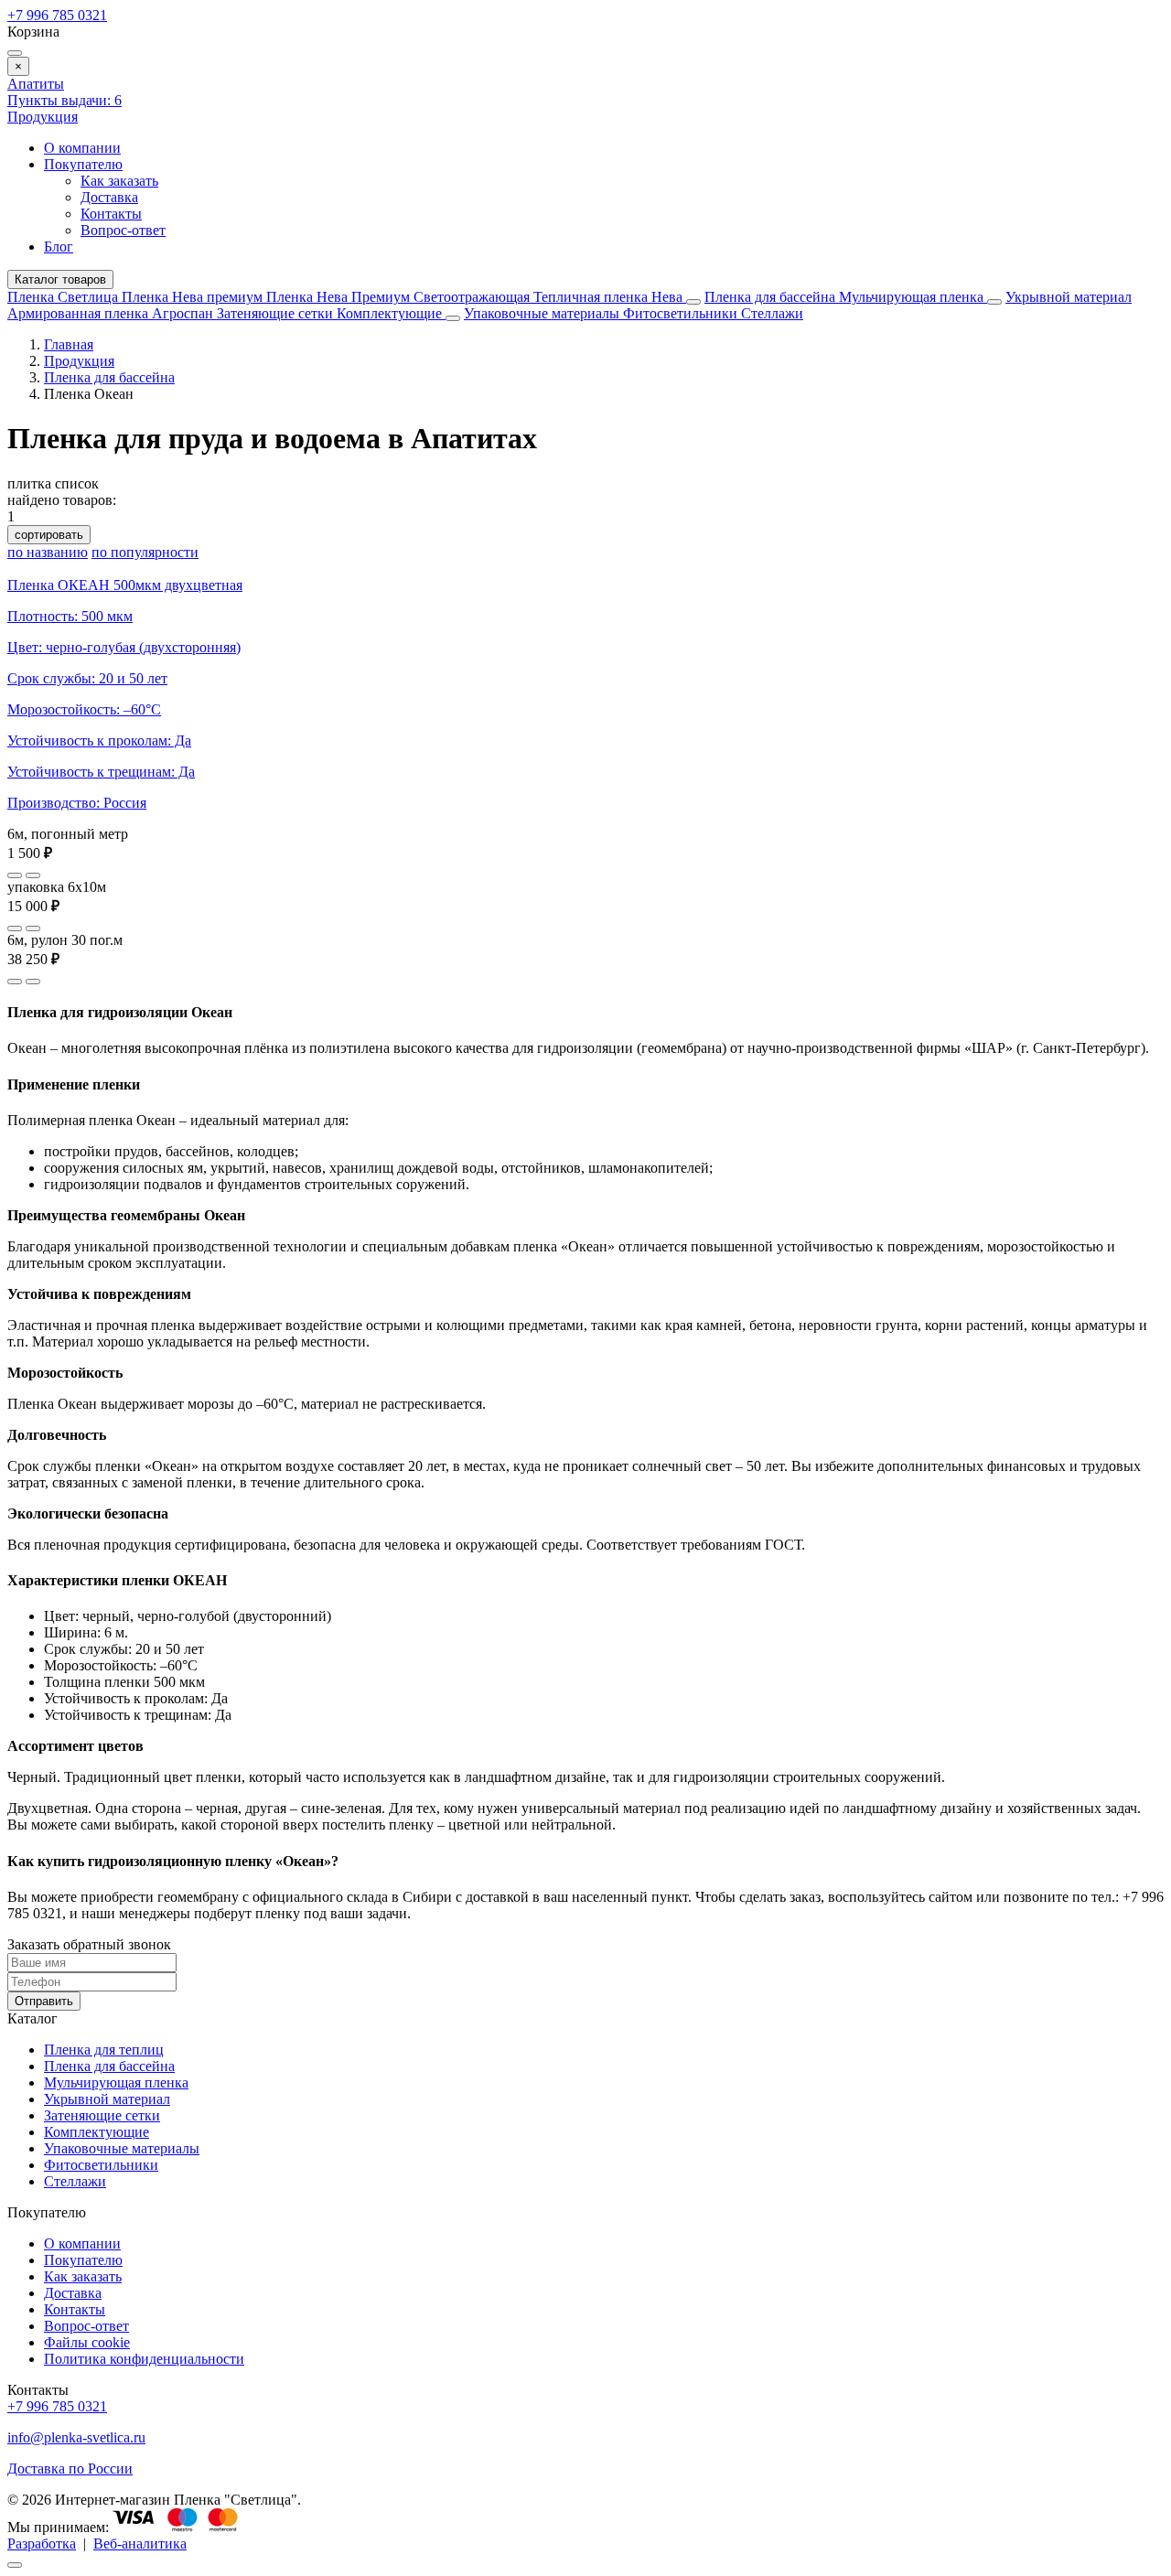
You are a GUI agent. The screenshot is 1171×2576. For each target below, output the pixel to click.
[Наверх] (15, 2565)
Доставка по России (70, 2469)
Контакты (111, 214)
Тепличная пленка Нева (610, 297)
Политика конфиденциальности (144, 2359)
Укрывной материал (1069, 297)
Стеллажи (772, 313)
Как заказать (119, 181)
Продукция (43, 117)
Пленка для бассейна (770, 297)
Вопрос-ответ (123, 230)
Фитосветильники (682, 313)
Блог (59, 247)
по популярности (145, 552)
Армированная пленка (80, 313)
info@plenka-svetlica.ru (76, 2437)
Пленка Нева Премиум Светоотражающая (400, 297)
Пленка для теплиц (104, 2050)
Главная (69, 344)
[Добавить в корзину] (33, 875)
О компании (82, 148)
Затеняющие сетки (277, 313)
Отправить (44, 2001)
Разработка (42, 2544)
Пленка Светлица (64, 297)
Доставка (109, 197)
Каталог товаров (60, 279)
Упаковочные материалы (542, 313)
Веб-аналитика (140, 2544)
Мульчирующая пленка (913, 297)
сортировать (49, 535)
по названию (48, 552)
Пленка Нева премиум (194, 297)
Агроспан (184, 313)
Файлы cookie (87, 2342)
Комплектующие (391, 313)
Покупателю (83, 164)
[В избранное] (15, 875)
